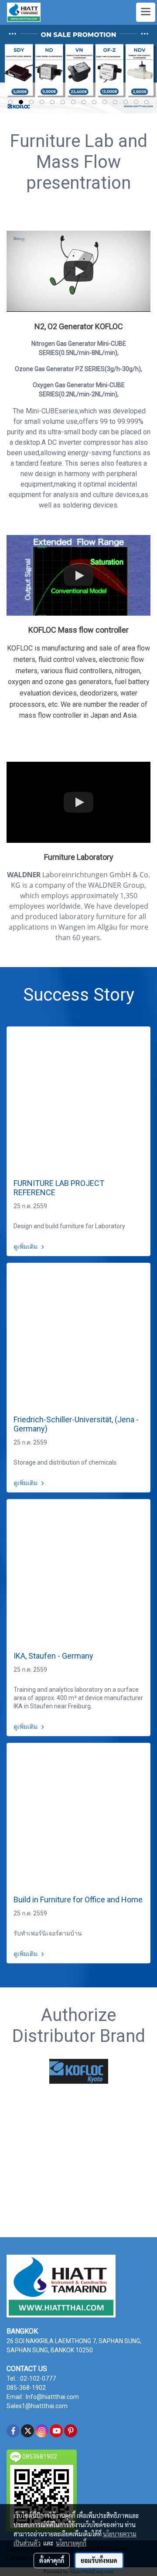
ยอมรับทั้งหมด (99, 2560)
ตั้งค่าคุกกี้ (52, 2560)
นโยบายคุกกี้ (71, 2543)
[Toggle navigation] (146, 12)
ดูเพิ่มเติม (26, 1247)
